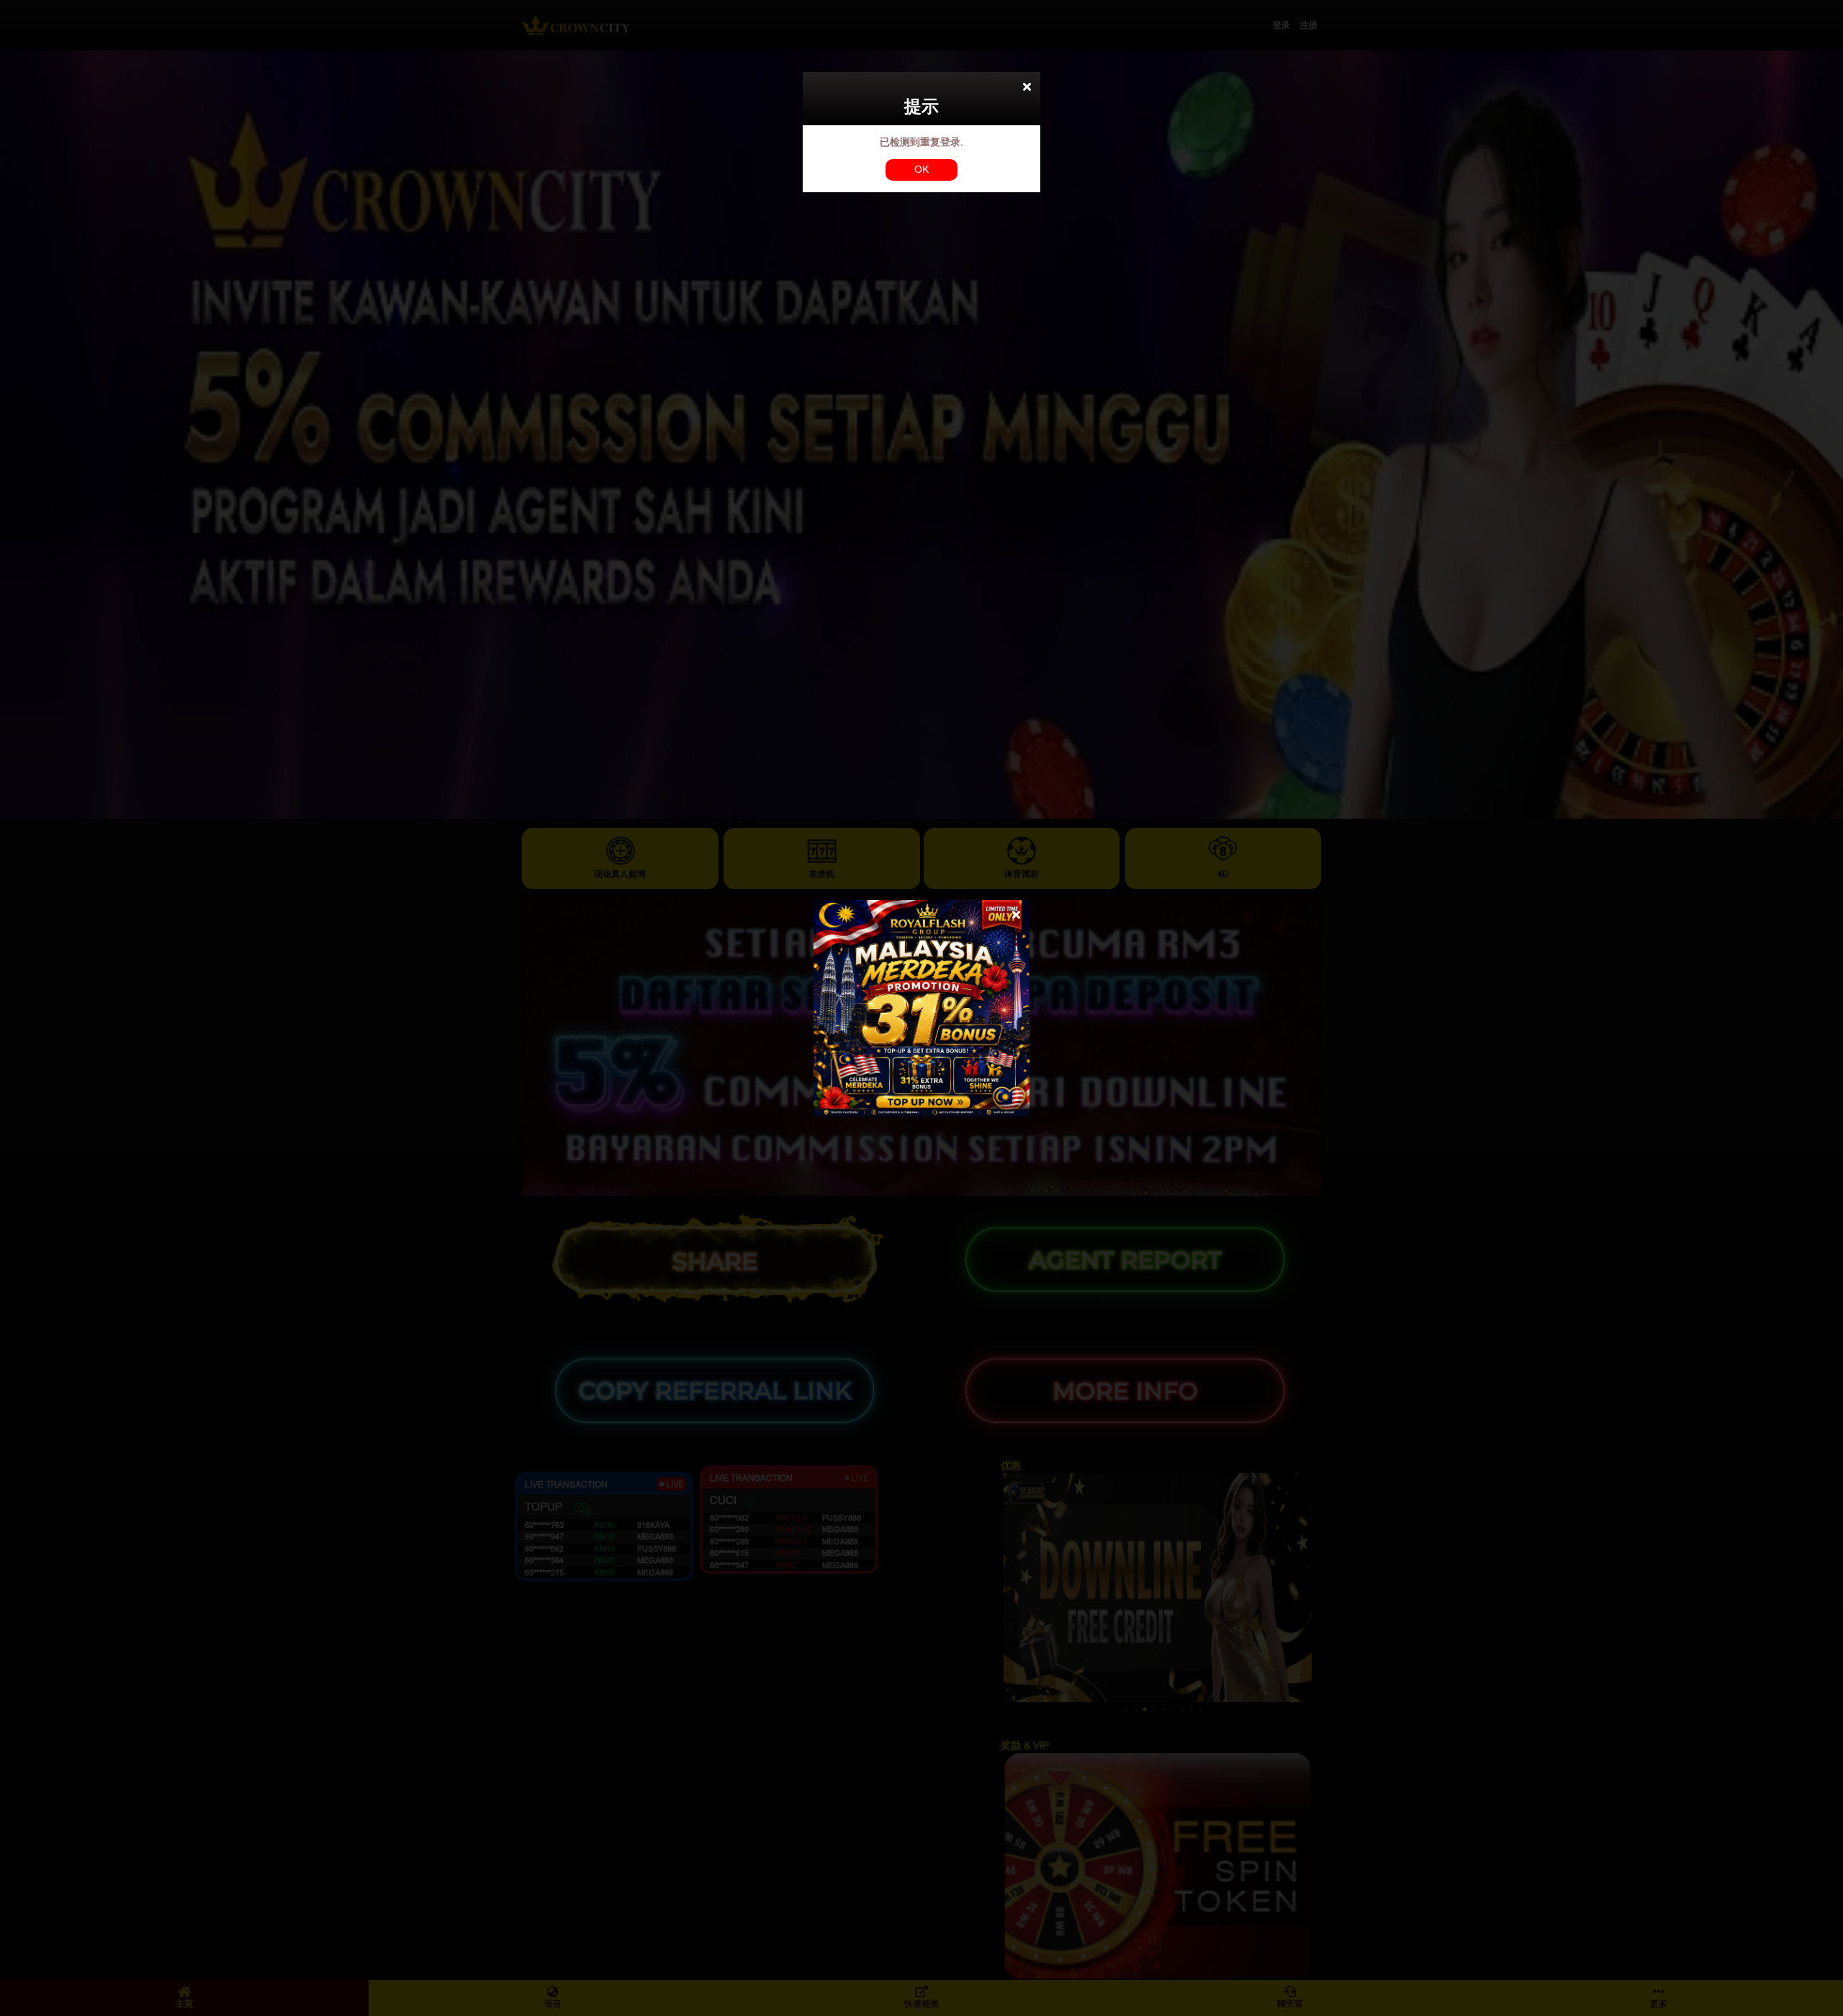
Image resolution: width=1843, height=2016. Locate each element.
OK (921, 169)
